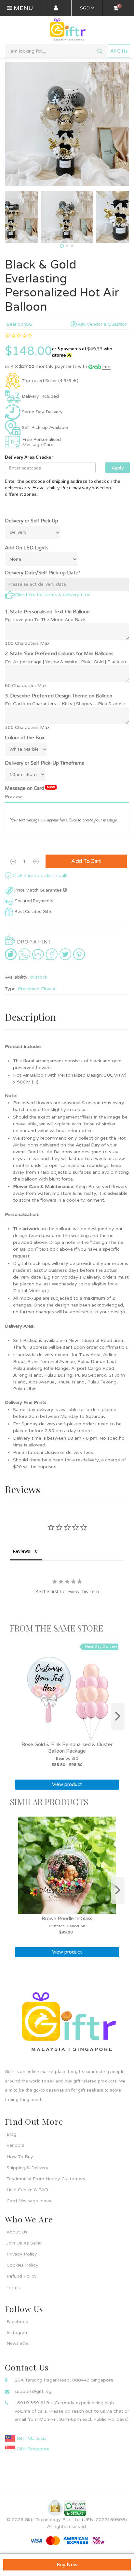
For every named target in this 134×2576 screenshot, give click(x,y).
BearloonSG (19, 324)
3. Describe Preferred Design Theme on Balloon (59, 696)
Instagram (18, 2333)
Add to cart (86, 861)
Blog (12, 2134)
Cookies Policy (22, 2265)
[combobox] (56, 51)
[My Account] (56, 8)
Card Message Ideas (29, 2201)
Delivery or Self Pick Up (32, 521)
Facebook (17, 2322)
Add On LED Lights (27, 548)
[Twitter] (65, 954)
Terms (13, 2288)
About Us (17, 2232)
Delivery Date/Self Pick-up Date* (43, 573)
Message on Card (30, 788)
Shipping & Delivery (27, 2168)
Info (106, 367)
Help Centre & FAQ (27, 2190)
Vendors (15, 2145)
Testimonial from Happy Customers (46, 2179)
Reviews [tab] (21, 1551)
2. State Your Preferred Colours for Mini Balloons (59, 654)
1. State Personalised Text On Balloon (47, 612)
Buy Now (67, 2565)
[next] (118, 1717)
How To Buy (20, 2157)
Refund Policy (22, 2276)
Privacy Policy (22, 2254)
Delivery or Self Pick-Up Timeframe (45, 763)
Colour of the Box (25, 738)
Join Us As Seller (24, 2243)
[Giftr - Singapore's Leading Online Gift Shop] (67, 30)
